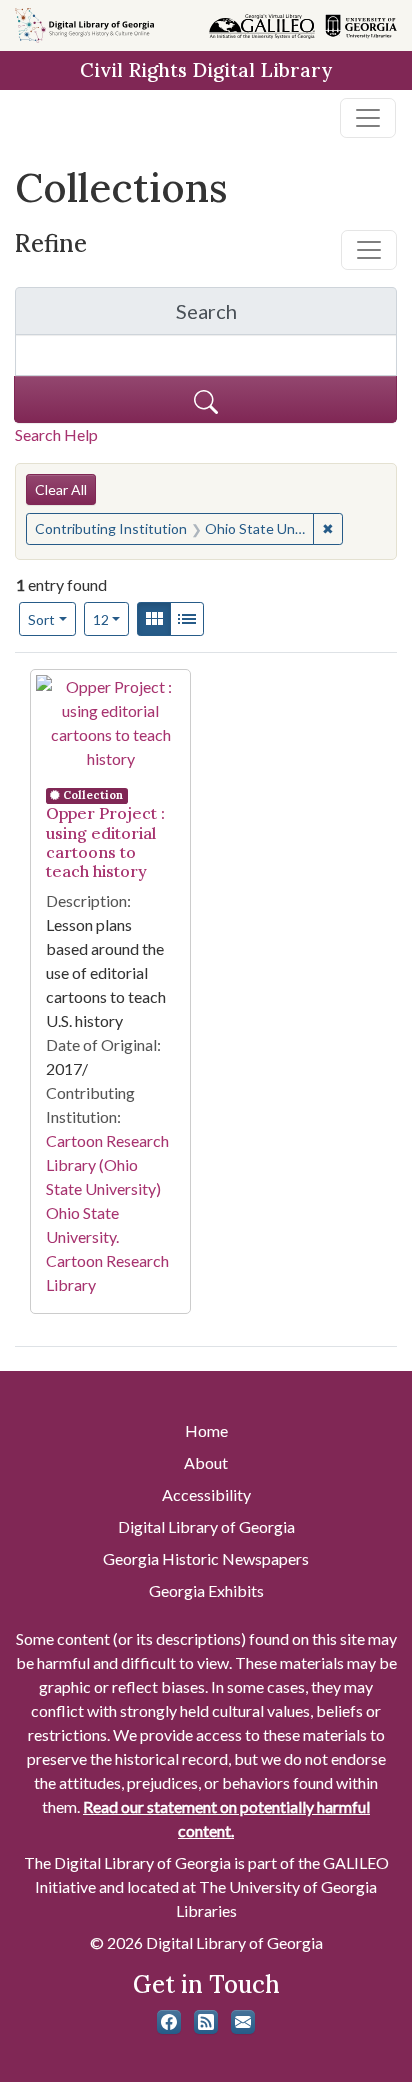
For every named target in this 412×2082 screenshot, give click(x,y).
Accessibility (206, 1494)
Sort (41, 619)
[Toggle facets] (369, 250)
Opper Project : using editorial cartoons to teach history (105, 842)
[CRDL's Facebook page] (169, 2022)
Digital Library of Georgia (206, 1526)
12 (111, 619)
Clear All (61, 489)
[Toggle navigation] (368, 118)
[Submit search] (205, 399)
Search (254, 316)
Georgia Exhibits (206, 1590)
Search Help (56, 434)
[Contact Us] (243, 2022)
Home (206, 1430)
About (206, 1462)
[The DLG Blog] (206, 2022)
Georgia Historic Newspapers (206, 1558)
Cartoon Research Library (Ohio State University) (107, 1164)
